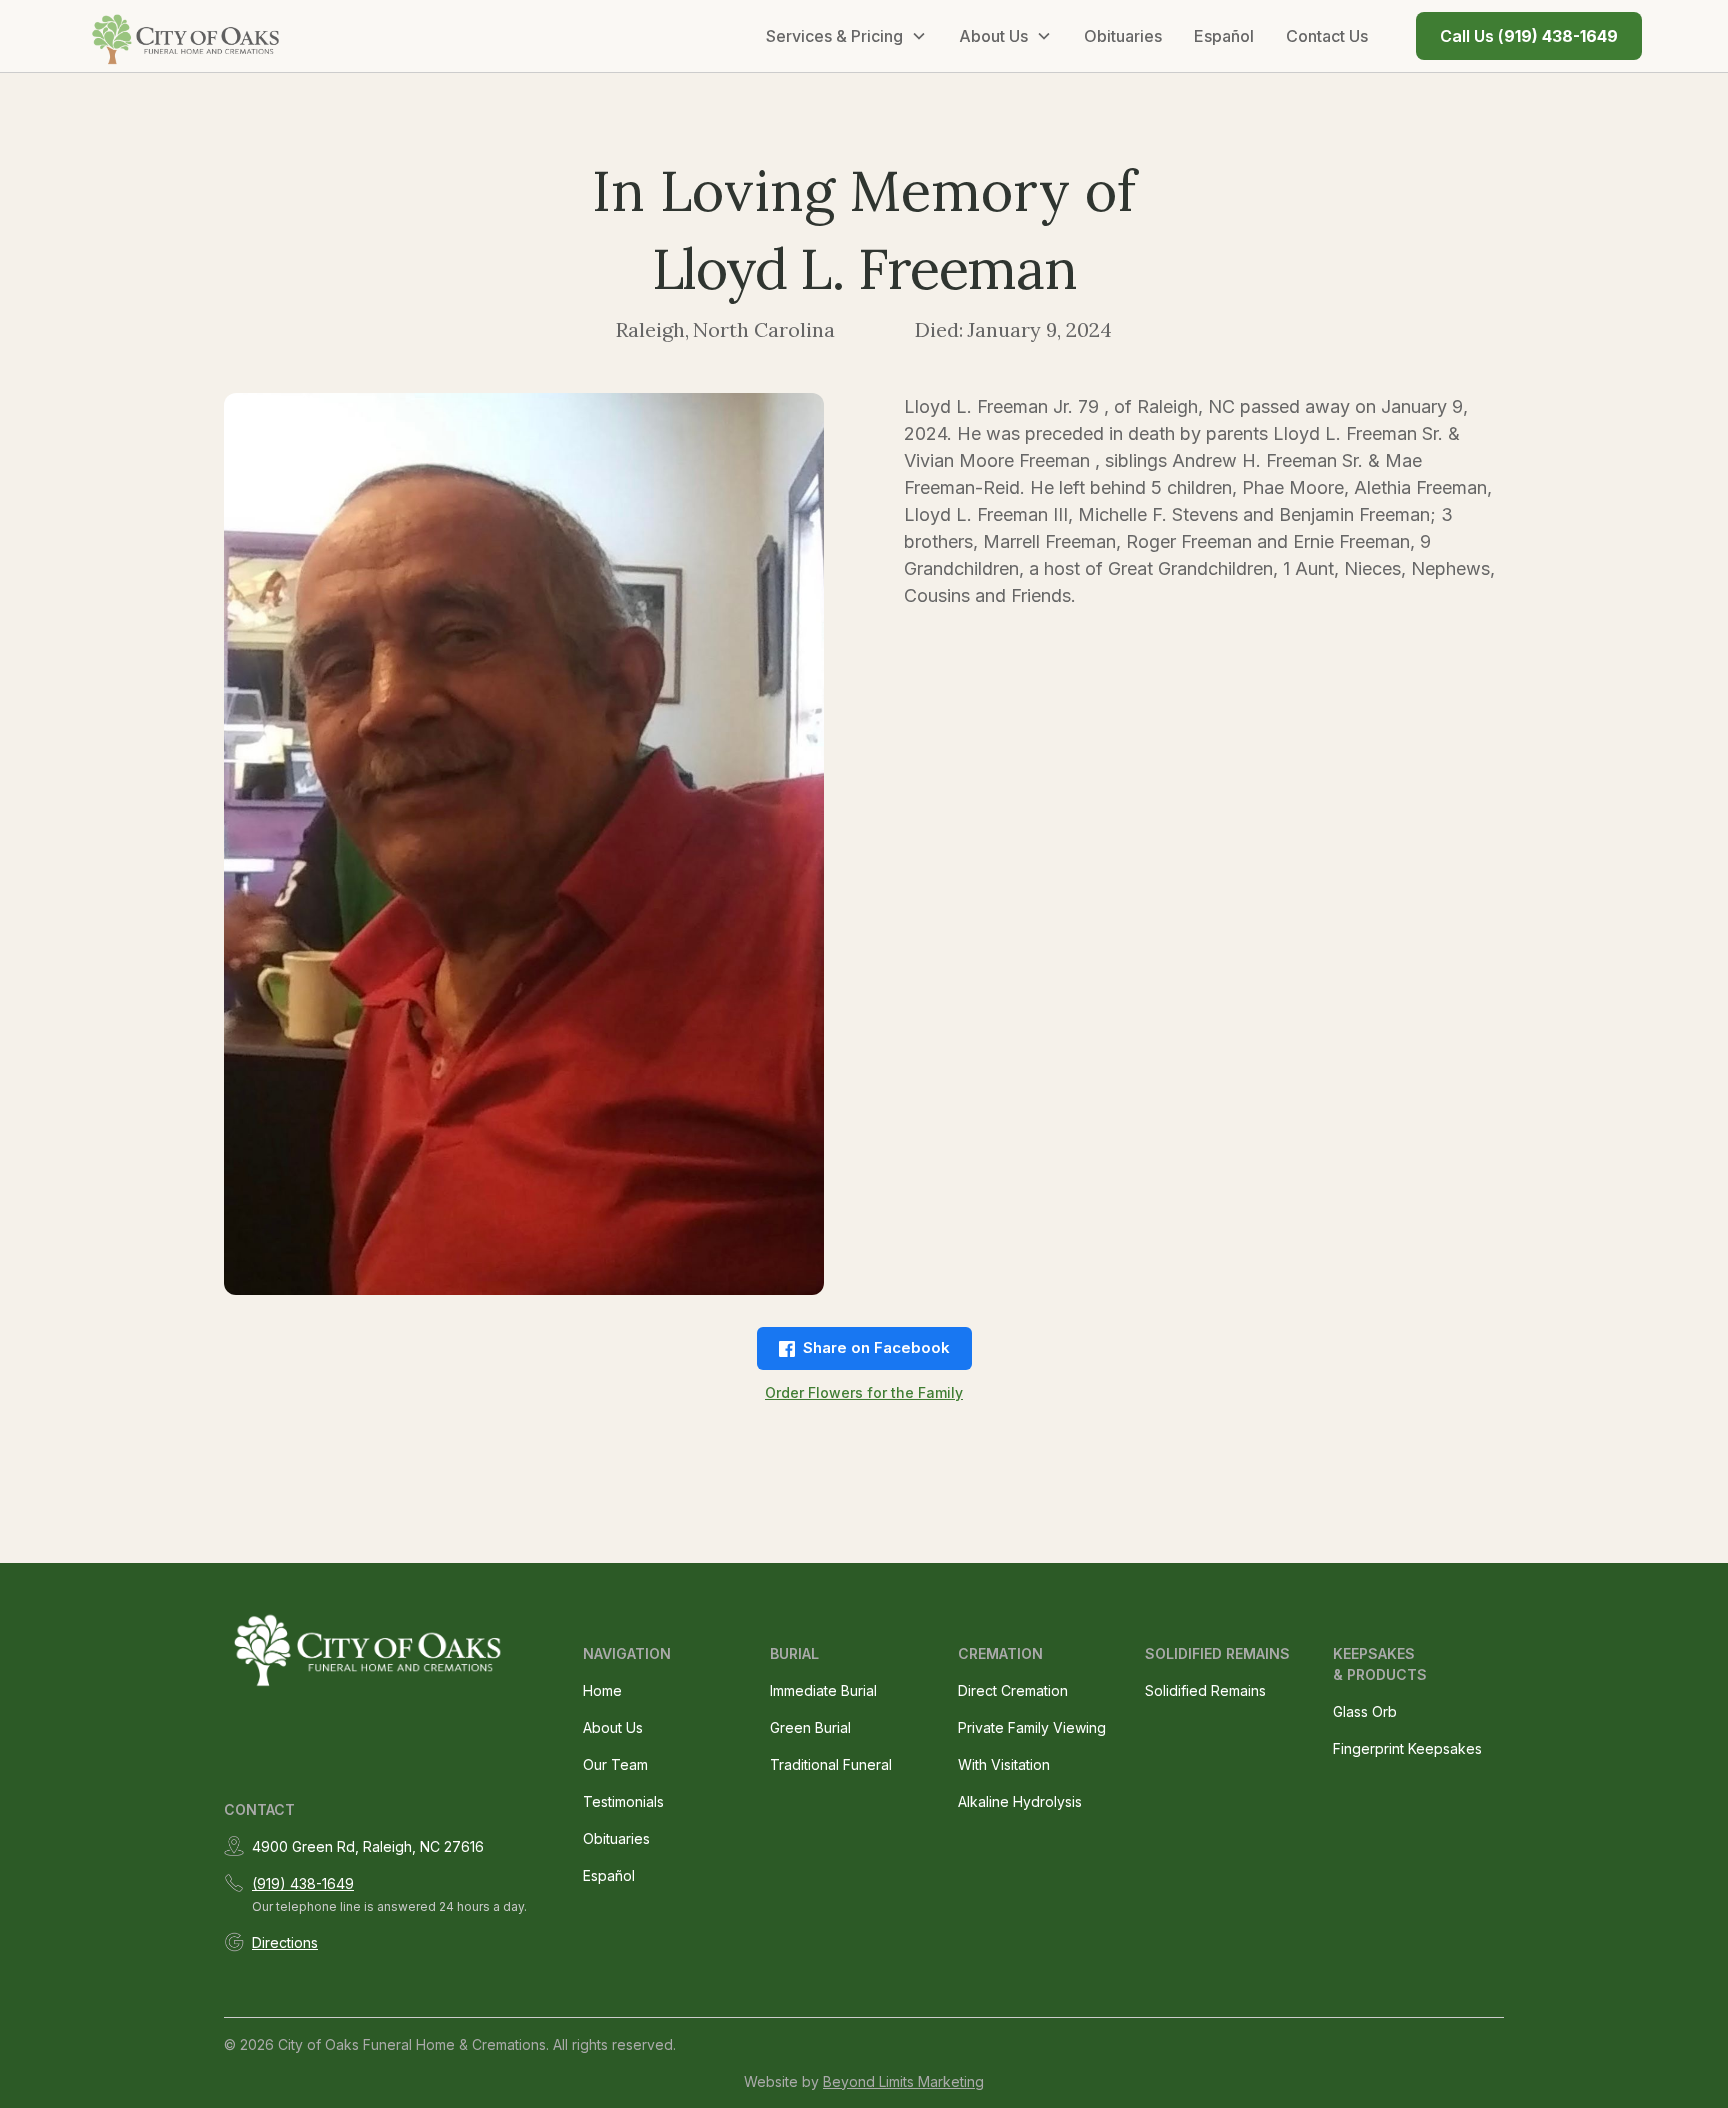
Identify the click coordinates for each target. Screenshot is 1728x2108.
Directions (285, 1942)
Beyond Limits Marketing (903, 2081)
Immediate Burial (823, 1690)
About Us (613, 1727)
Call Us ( (1529, 36)
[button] (846, 36)
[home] (187, 36)
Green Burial (810, 1727)
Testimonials (623, 1801)
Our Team (615, 1764)
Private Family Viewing (1032, 1727)
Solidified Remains (1205, 1690)
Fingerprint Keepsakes (1407, 1748)
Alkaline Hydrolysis (1020, 1801)
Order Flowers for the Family (864, 1392)
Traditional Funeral (831, 1764)
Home (602, 1690)
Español (1224, 36)
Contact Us (1327, 36)
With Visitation (1004, 1764)
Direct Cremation (1013, 1690)
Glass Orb (1365, 1711)
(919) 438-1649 (303, 1883)
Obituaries (1123, 36)
